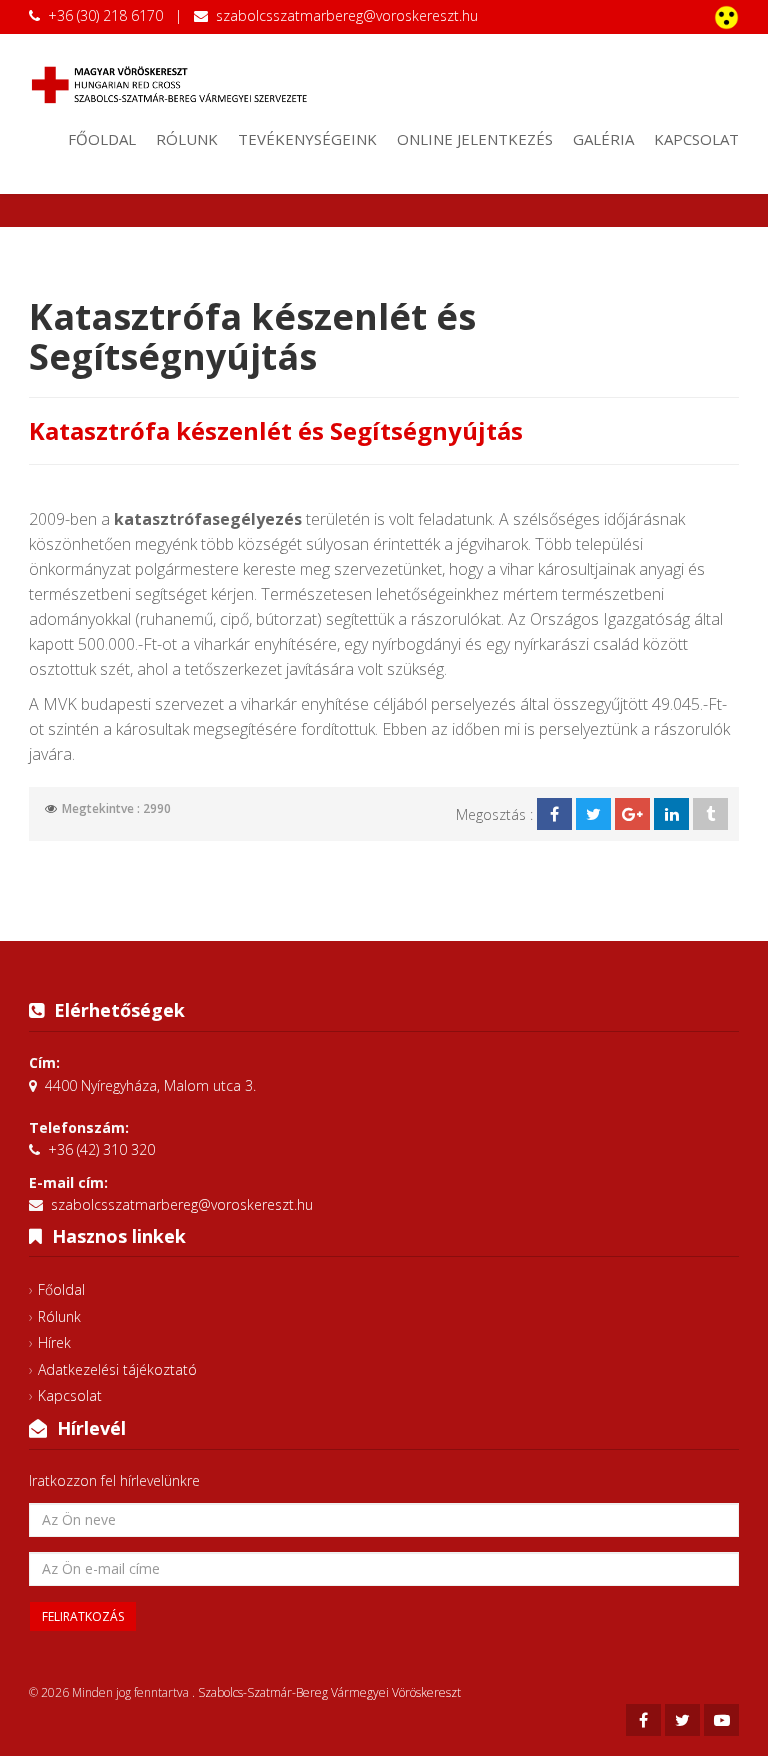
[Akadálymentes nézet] (726, 17)
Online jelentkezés (475, 139)
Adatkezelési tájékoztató (117, 1369)
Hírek (54, 1342)
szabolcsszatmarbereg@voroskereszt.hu (347, 15)
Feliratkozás (83, 1616)
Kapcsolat (696, 139)
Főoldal (102, 139)
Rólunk (187, 139)
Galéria (603, 139)
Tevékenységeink (307, 139)
